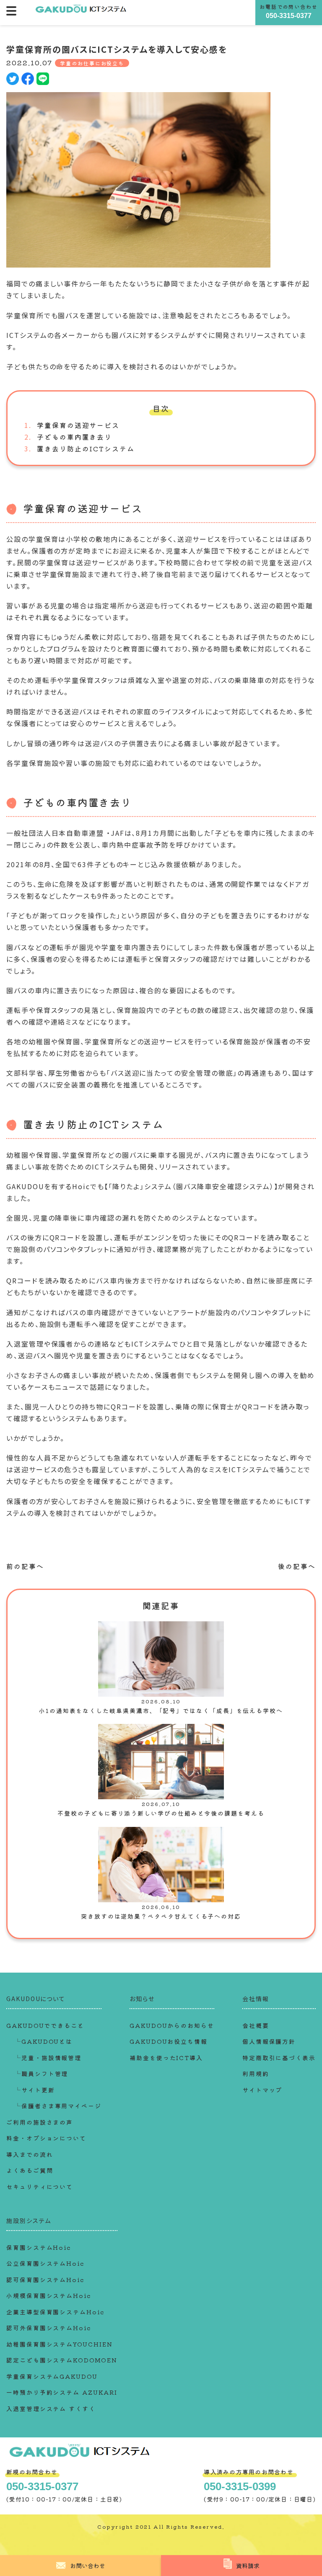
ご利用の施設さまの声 (40, 2122)
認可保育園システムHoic (45, 2280)
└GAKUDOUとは (44, 2041)
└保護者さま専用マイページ (58, 2106)
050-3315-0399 (240, 2486)
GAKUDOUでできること (45, 2025)
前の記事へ (25, 1566)
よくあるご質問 (30, 2170)
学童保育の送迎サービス (78, 425)
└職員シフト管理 (41, 2074)
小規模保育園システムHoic (49, 2295)
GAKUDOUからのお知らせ (172, 2025)
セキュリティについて (40, 2187)
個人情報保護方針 (269, 2041)
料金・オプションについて (46, 2138)
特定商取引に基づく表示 (279, 2058)
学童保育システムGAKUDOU (52, 2376)
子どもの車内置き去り (74, 437)
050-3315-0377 (289, 16)
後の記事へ (297, 1566)
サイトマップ (262, 2090)
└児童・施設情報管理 (48, 2058)
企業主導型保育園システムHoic (55, 2312)
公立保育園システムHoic (45, 2263)
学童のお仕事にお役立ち (92, 63)
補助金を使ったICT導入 (166, 2058)
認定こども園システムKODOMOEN (62, 2360)
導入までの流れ (30, 2154)
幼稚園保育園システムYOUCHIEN (60, 2344)
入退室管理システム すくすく (51, 2409)
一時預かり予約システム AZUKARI (62, 2392)
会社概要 (256, 2025)
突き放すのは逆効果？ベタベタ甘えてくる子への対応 (161, 1916)
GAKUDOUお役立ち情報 (169, 2041)
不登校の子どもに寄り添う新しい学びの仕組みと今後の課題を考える (161, 1813)
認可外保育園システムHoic (49, 2328)
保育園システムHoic (39, 2247)
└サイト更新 (35, 2090)
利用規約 (256, 2074)
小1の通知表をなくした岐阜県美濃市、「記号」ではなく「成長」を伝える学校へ (161, 1710)
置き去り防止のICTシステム (86, 448)
